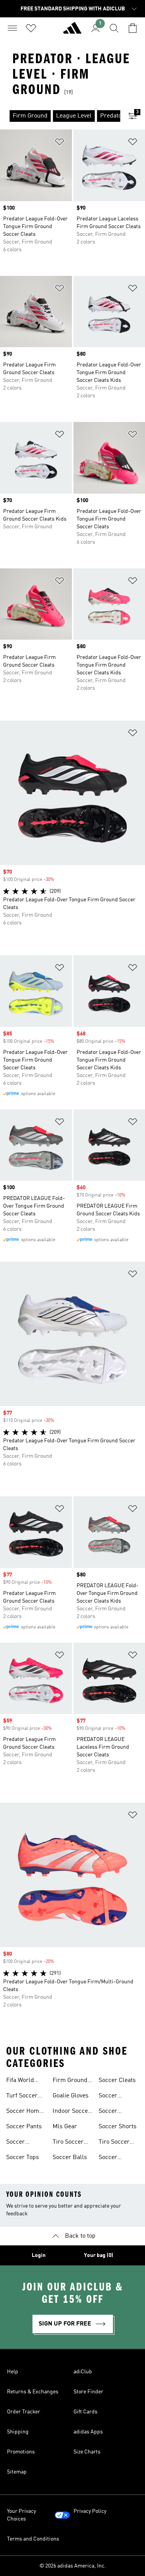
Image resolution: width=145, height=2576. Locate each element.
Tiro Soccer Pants (114, 2143)
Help (13, 2372)
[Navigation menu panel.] (12, 28)
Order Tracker (24, 2412)
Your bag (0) (99, 2255)
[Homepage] (72, 31)
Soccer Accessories (23, 2143)
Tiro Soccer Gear (68, 2143)
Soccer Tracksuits (113, 2158)
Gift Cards (85, 2412)
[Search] (114, 28)
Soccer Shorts (118, 2127)
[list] (60, 116)
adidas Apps (88, 2432)
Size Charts (87, 2452)
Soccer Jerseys (109, 2112)
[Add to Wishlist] (60, 143)
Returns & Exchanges (33, 2392)
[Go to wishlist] (31, 28)
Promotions (21, 2452)
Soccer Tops (23, 2158)
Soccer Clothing (110, 2097)
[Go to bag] (133, 28)
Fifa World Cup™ (20, 2081)
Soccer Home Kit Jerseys (24, 2112)
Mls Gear (65, 2127)
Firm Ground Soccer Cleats (71, 2081)
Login (39, 2255)
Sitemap (17, 2472)
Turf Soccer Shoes (22, 2097)
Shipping (18, 2432)
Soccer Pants (24, 2127)
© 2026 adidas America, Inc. (73, 2566)
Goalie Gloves (71, 2096)
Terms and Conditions (33, 2539)
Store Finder (88, 2392)
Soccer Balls (70, 2158)
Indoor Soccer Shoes (72, 2112)
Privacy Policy (90, 2511)
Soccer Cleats (117, 2080)
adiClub (83, 2372)
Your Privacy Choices (21, 2515)
